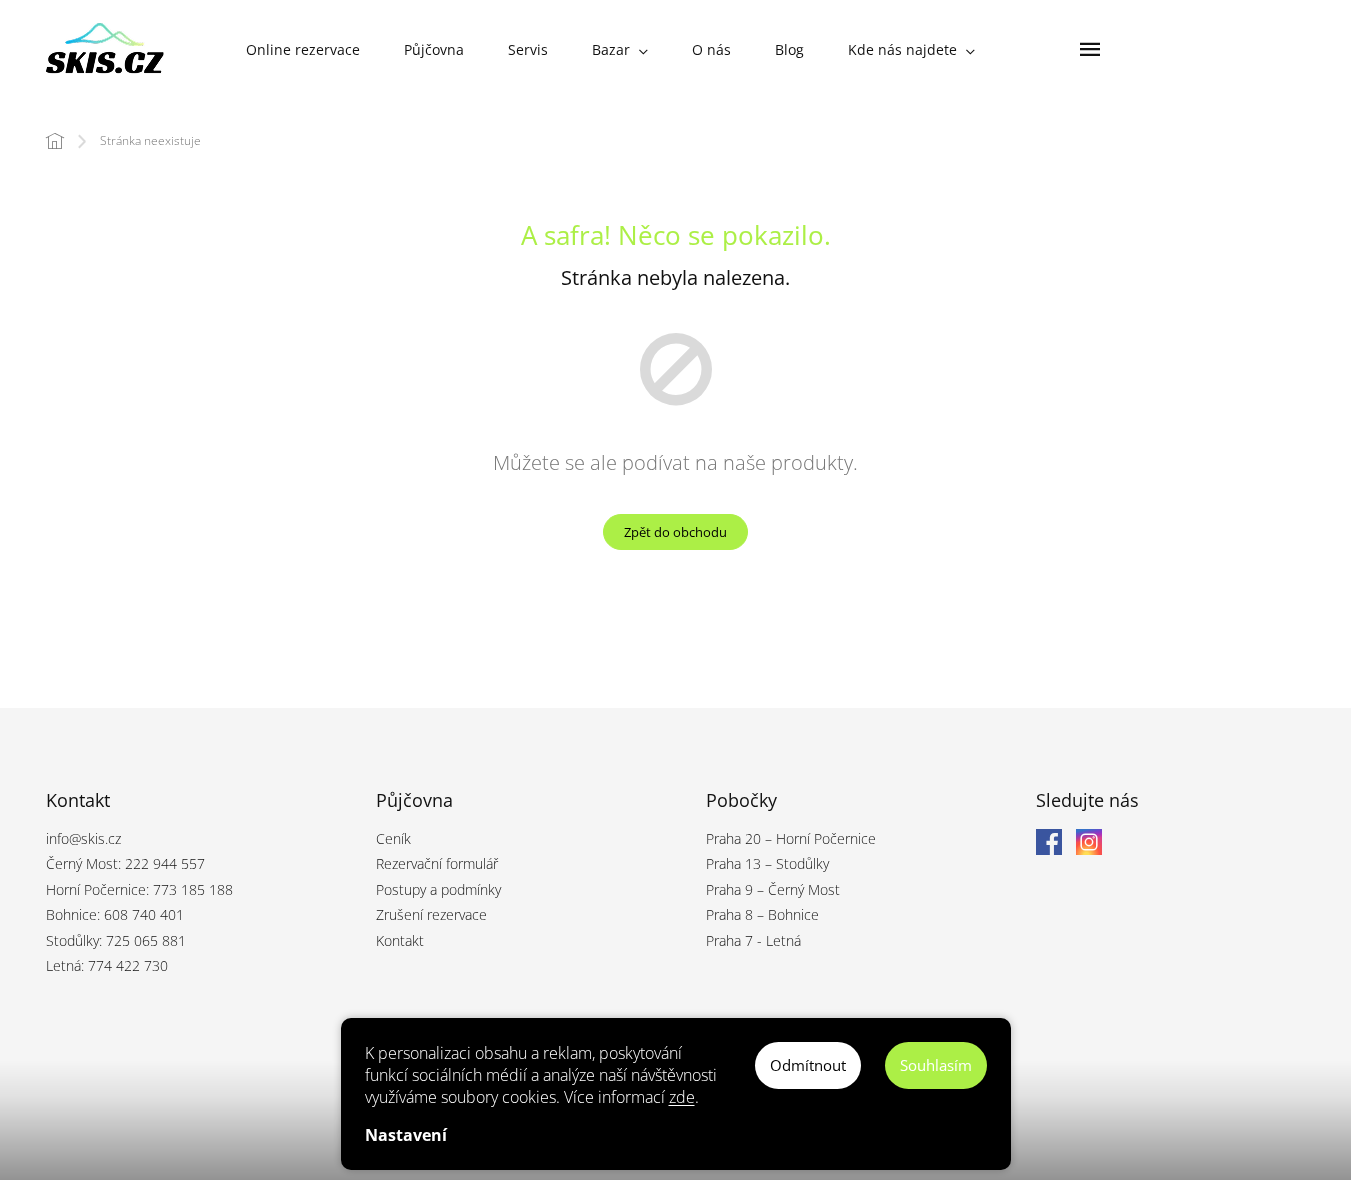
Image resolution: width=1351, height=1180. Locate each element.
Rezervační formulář (437, 863)
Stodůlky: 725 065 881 (116, 940)
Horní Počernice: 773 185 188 (139, 889)
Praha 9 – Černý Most (773, 889)
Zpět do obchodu (675, 532)
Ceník (393, 838)
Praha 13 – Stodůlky (767, 863)
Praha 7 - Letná (753, 940)
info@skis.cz (83, 838)
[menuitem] (303, 50)
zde (682, 1097)
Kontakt (400, 940)
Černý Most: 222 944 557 (125, 863)
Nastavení (406, 1135)
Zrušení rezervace (431, 914)
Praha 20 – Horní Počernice (791, 838)
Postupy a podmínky (438, 889)
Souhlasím (936, 1065)
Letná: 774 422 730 (107, 965)
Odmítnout (808, 1065)
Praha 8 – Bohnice (762, 914)
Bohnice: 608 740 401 (115, 914)
